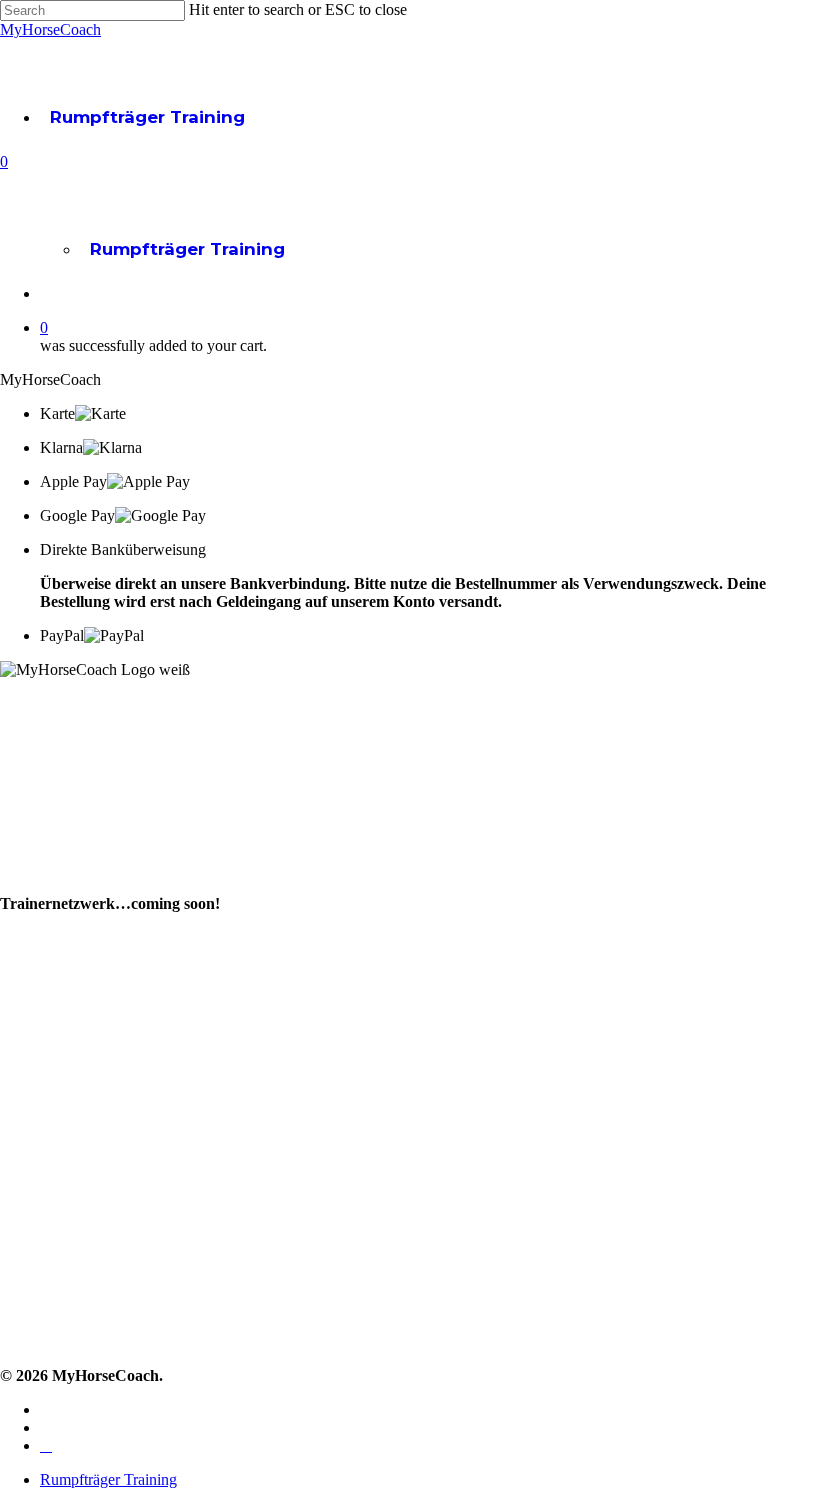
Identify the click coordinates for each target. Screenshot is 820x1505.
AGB (17, 1275)
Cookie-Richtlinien (69, 1335)
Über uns (35, 849)
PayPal (62, 635)
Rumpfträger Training (147, 117)
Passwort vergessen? (79, 1155)
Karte (57, 413)
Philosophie (44, 879)
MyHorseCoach (50, 29)
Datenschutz (49, 1305)
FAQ (17, 1215)
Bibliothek (39, 1041)
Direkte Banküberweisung (123, 549)
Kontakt (30, 1185)
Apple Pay (73, 481)
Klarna (61, 447)
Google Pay (77, 515)
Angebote (39, 1011)
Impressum (44, 1245)
